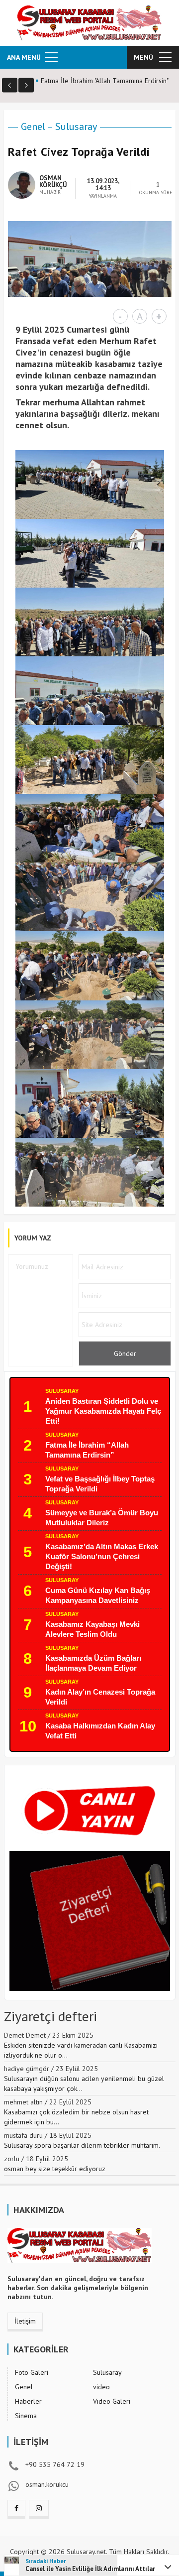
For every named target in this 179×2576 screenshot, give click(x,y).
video (101, 2387)
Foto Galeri (32, 2372)
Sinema (26, 2416)
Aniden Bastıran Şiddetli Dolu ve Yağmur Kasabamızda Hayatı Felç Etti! (103, 1411)
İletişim (25, 2321)
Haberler (28, 2401)
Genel (33, 126)
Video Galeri (112, 2401)
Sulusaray (76, 126)
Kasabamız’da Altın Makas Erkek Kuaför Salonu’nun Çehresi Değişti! (102, 1556)
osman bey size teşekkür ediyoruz (55, 2169)
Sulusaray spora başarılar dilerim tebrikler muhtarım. (82, 2145)
